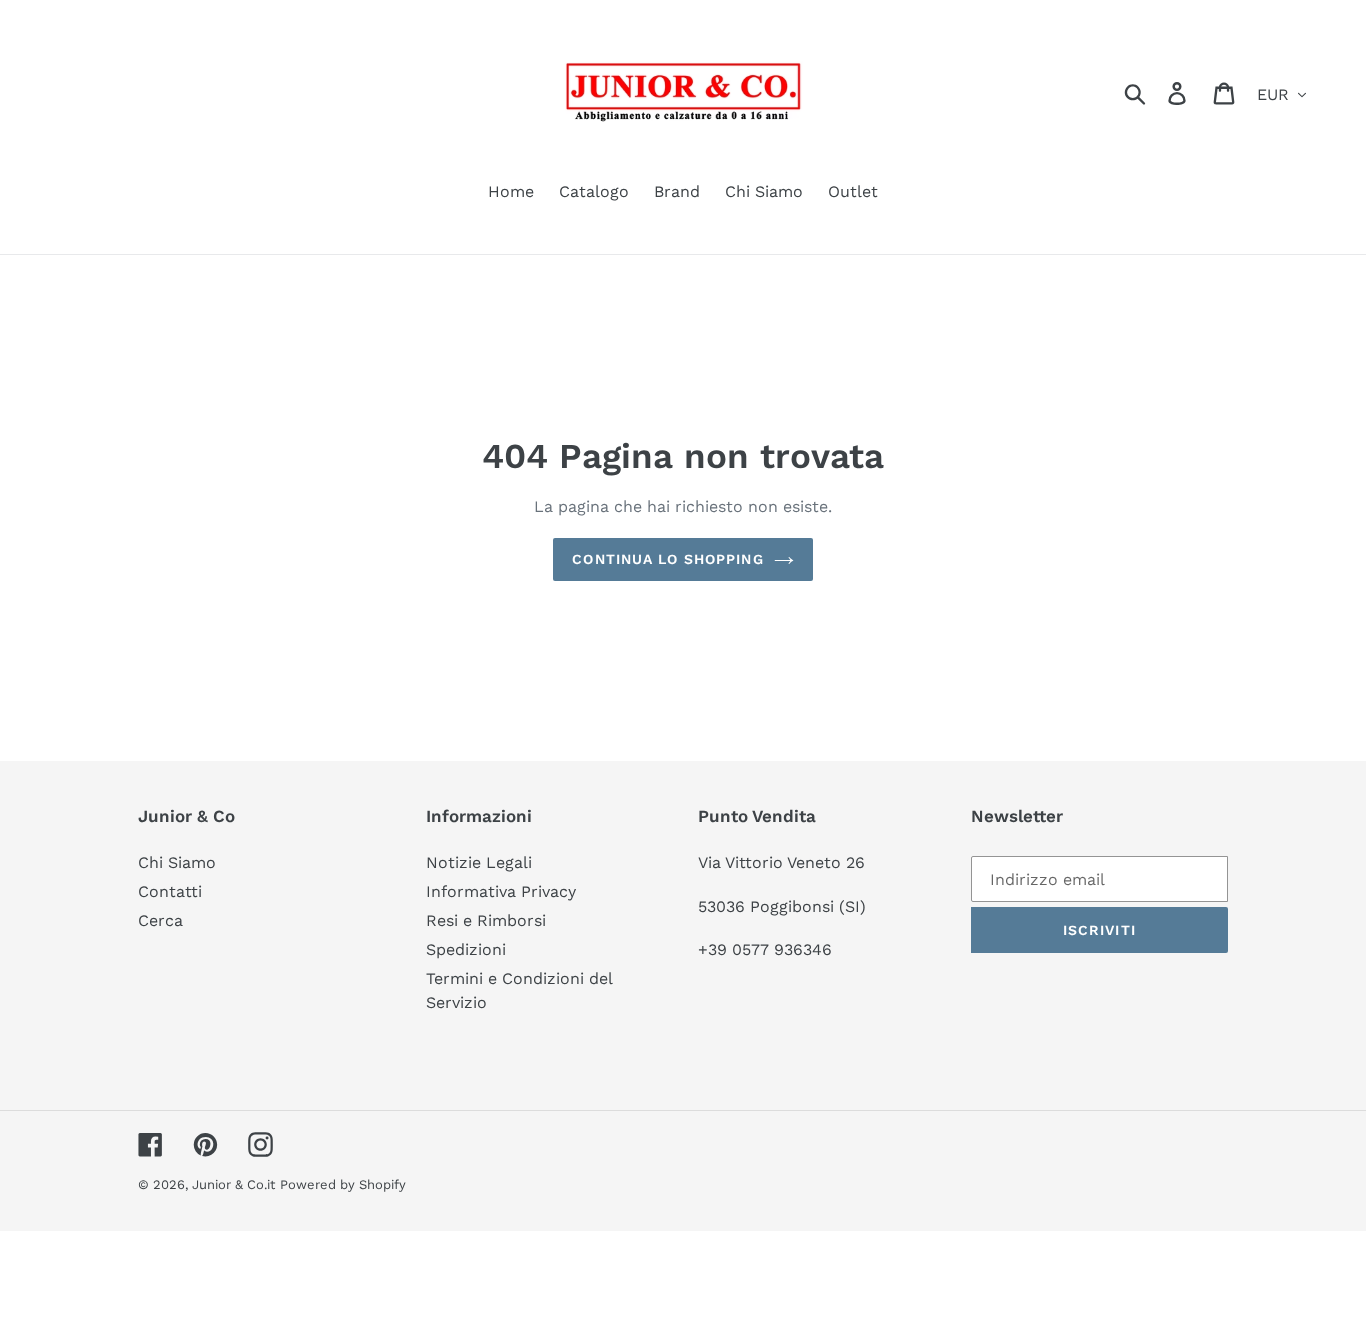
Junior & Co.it (233, 1184)
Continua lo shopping (667, 559)
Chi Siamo (177, 862)
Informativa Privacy (501, 891)
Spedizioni (466, 949)
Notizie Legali (479, 862)
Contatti (170, 891)
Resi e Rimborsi (486, 920)
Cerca (160, 920)
